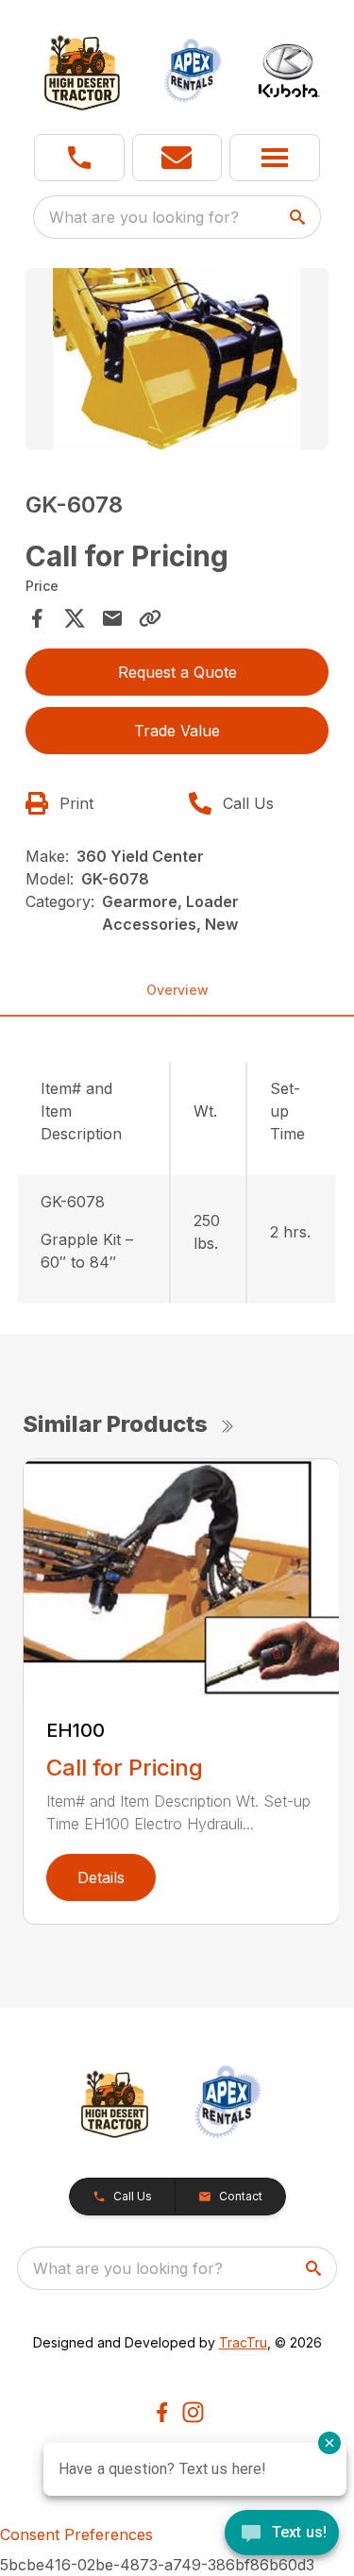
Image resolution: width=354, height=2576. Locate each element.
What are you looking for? (144, 217)
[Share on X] (75, 618)
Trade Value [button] (177, 731)
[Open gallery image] (177, 359)
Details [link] (101, 1877)
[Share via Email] (112, 618)
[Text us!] (282, 2534)
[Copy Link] (150, 618)
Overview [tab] (177, 990)
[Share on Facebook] (37, 618)
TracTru (243, 2342)
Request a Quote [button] (177, 672)
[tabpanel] (177, 362)
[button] (79, 158)
